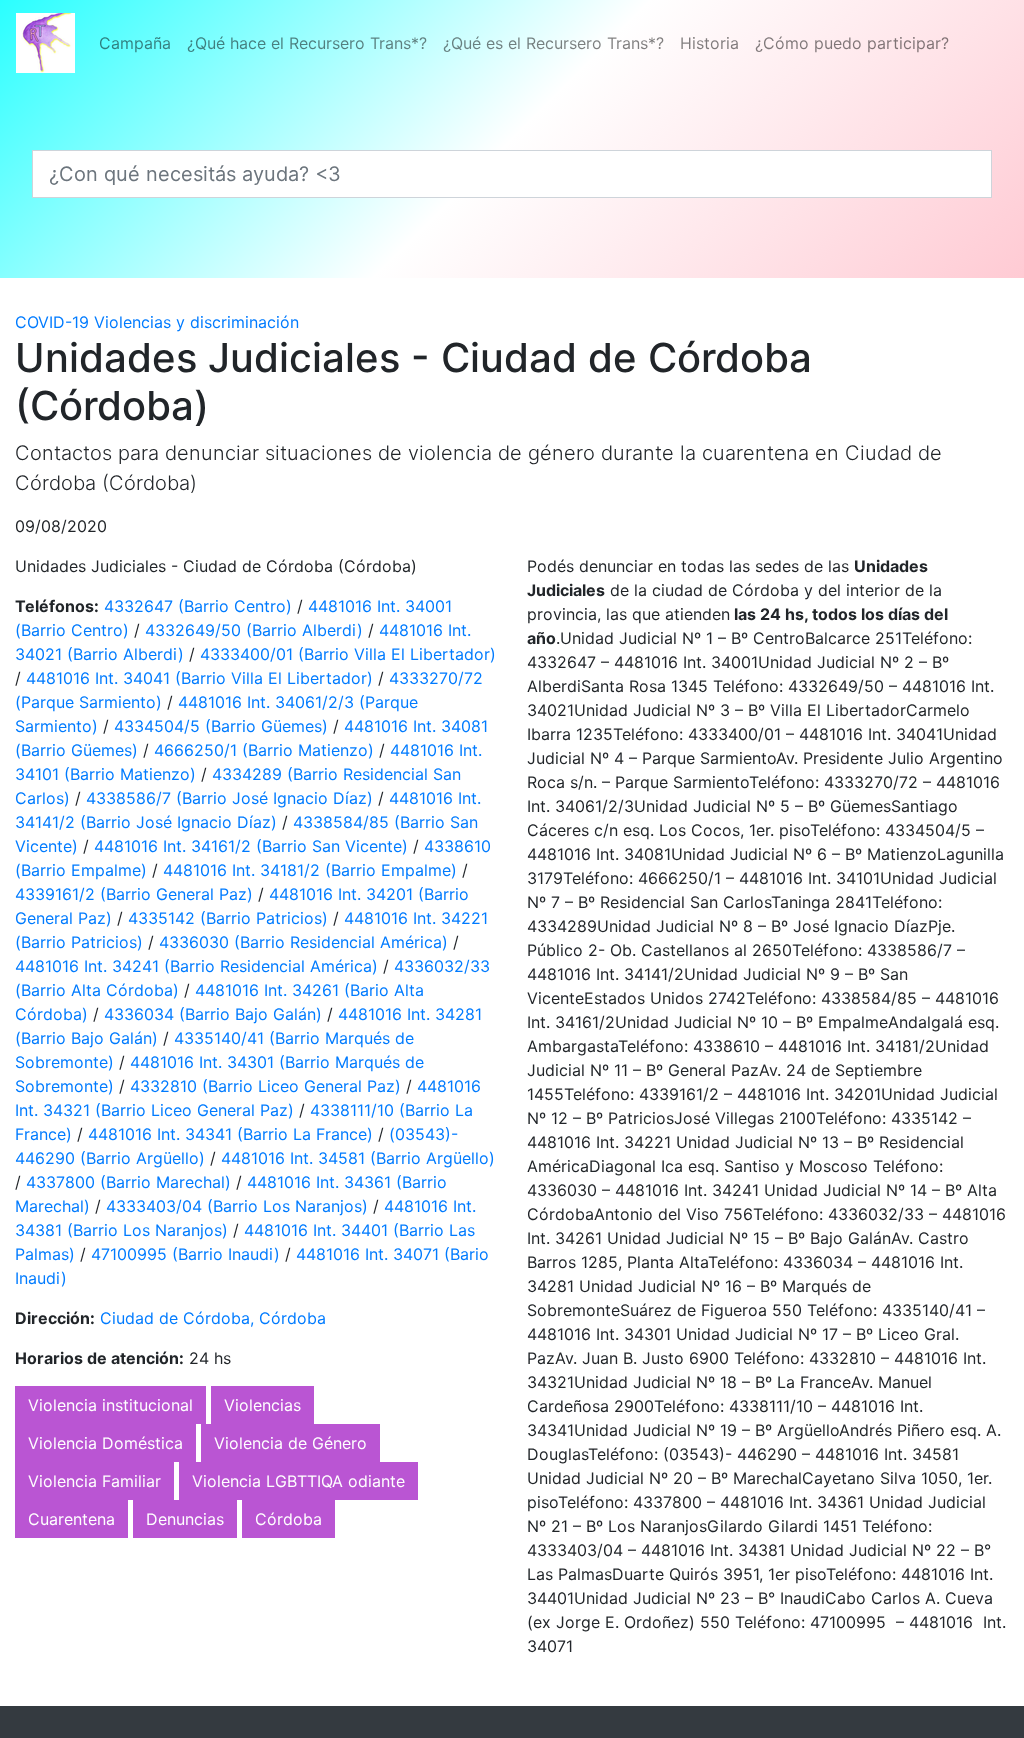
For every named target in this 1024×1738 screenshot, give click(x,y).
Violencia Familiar (94, 1481)
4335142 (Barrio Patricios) (230, 918)
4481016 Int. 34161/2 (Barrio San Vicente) (253, 846)
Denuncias (185, 1519)
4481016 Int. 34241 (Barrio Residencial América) (199, 966)
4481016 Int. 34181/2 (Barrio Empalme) (312, 870)
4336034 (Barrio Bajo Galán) (215, 1014)
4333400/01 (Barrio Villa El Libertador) (348, 654)
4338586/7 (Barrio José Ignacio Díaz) (232, 798)
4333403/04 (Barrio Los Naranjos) (239, 1206)
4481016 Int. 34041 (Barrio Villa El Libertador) (202, 678)
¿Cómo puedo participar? (852, 43)
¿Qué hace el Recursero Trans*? (307, 43)
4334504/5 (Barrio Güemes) (223, 726)
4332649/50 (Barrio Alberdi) (256, 630)
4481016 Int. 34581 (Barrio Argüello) (358, 1158)
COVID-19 (52, 322)
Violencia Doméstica (105, 1443)
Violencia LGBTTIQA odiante (298, 1481)
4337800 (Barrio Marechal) (131, 1182)
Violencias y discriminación (196, 322)
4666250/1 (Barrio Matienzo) (266, 750)
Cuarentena (71, 1519)
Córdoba (288, 1519)
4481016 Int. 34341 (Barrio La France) (233, 1134)
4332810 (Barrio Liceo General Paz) (268, 1086)
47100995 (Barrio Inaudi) (188, 1254)
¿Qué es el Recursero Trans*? (553, 43)
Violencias (262, 1405)
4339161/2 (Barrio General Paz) (136, 894)
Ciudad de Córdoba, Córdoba (213, 1318)
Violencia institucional (110, 1405)
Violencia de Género (290, 1443)
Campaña (135, 43)
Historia (709, 43)
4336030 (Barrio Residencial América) (306, 942)
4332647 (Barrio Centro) (200, 606)
